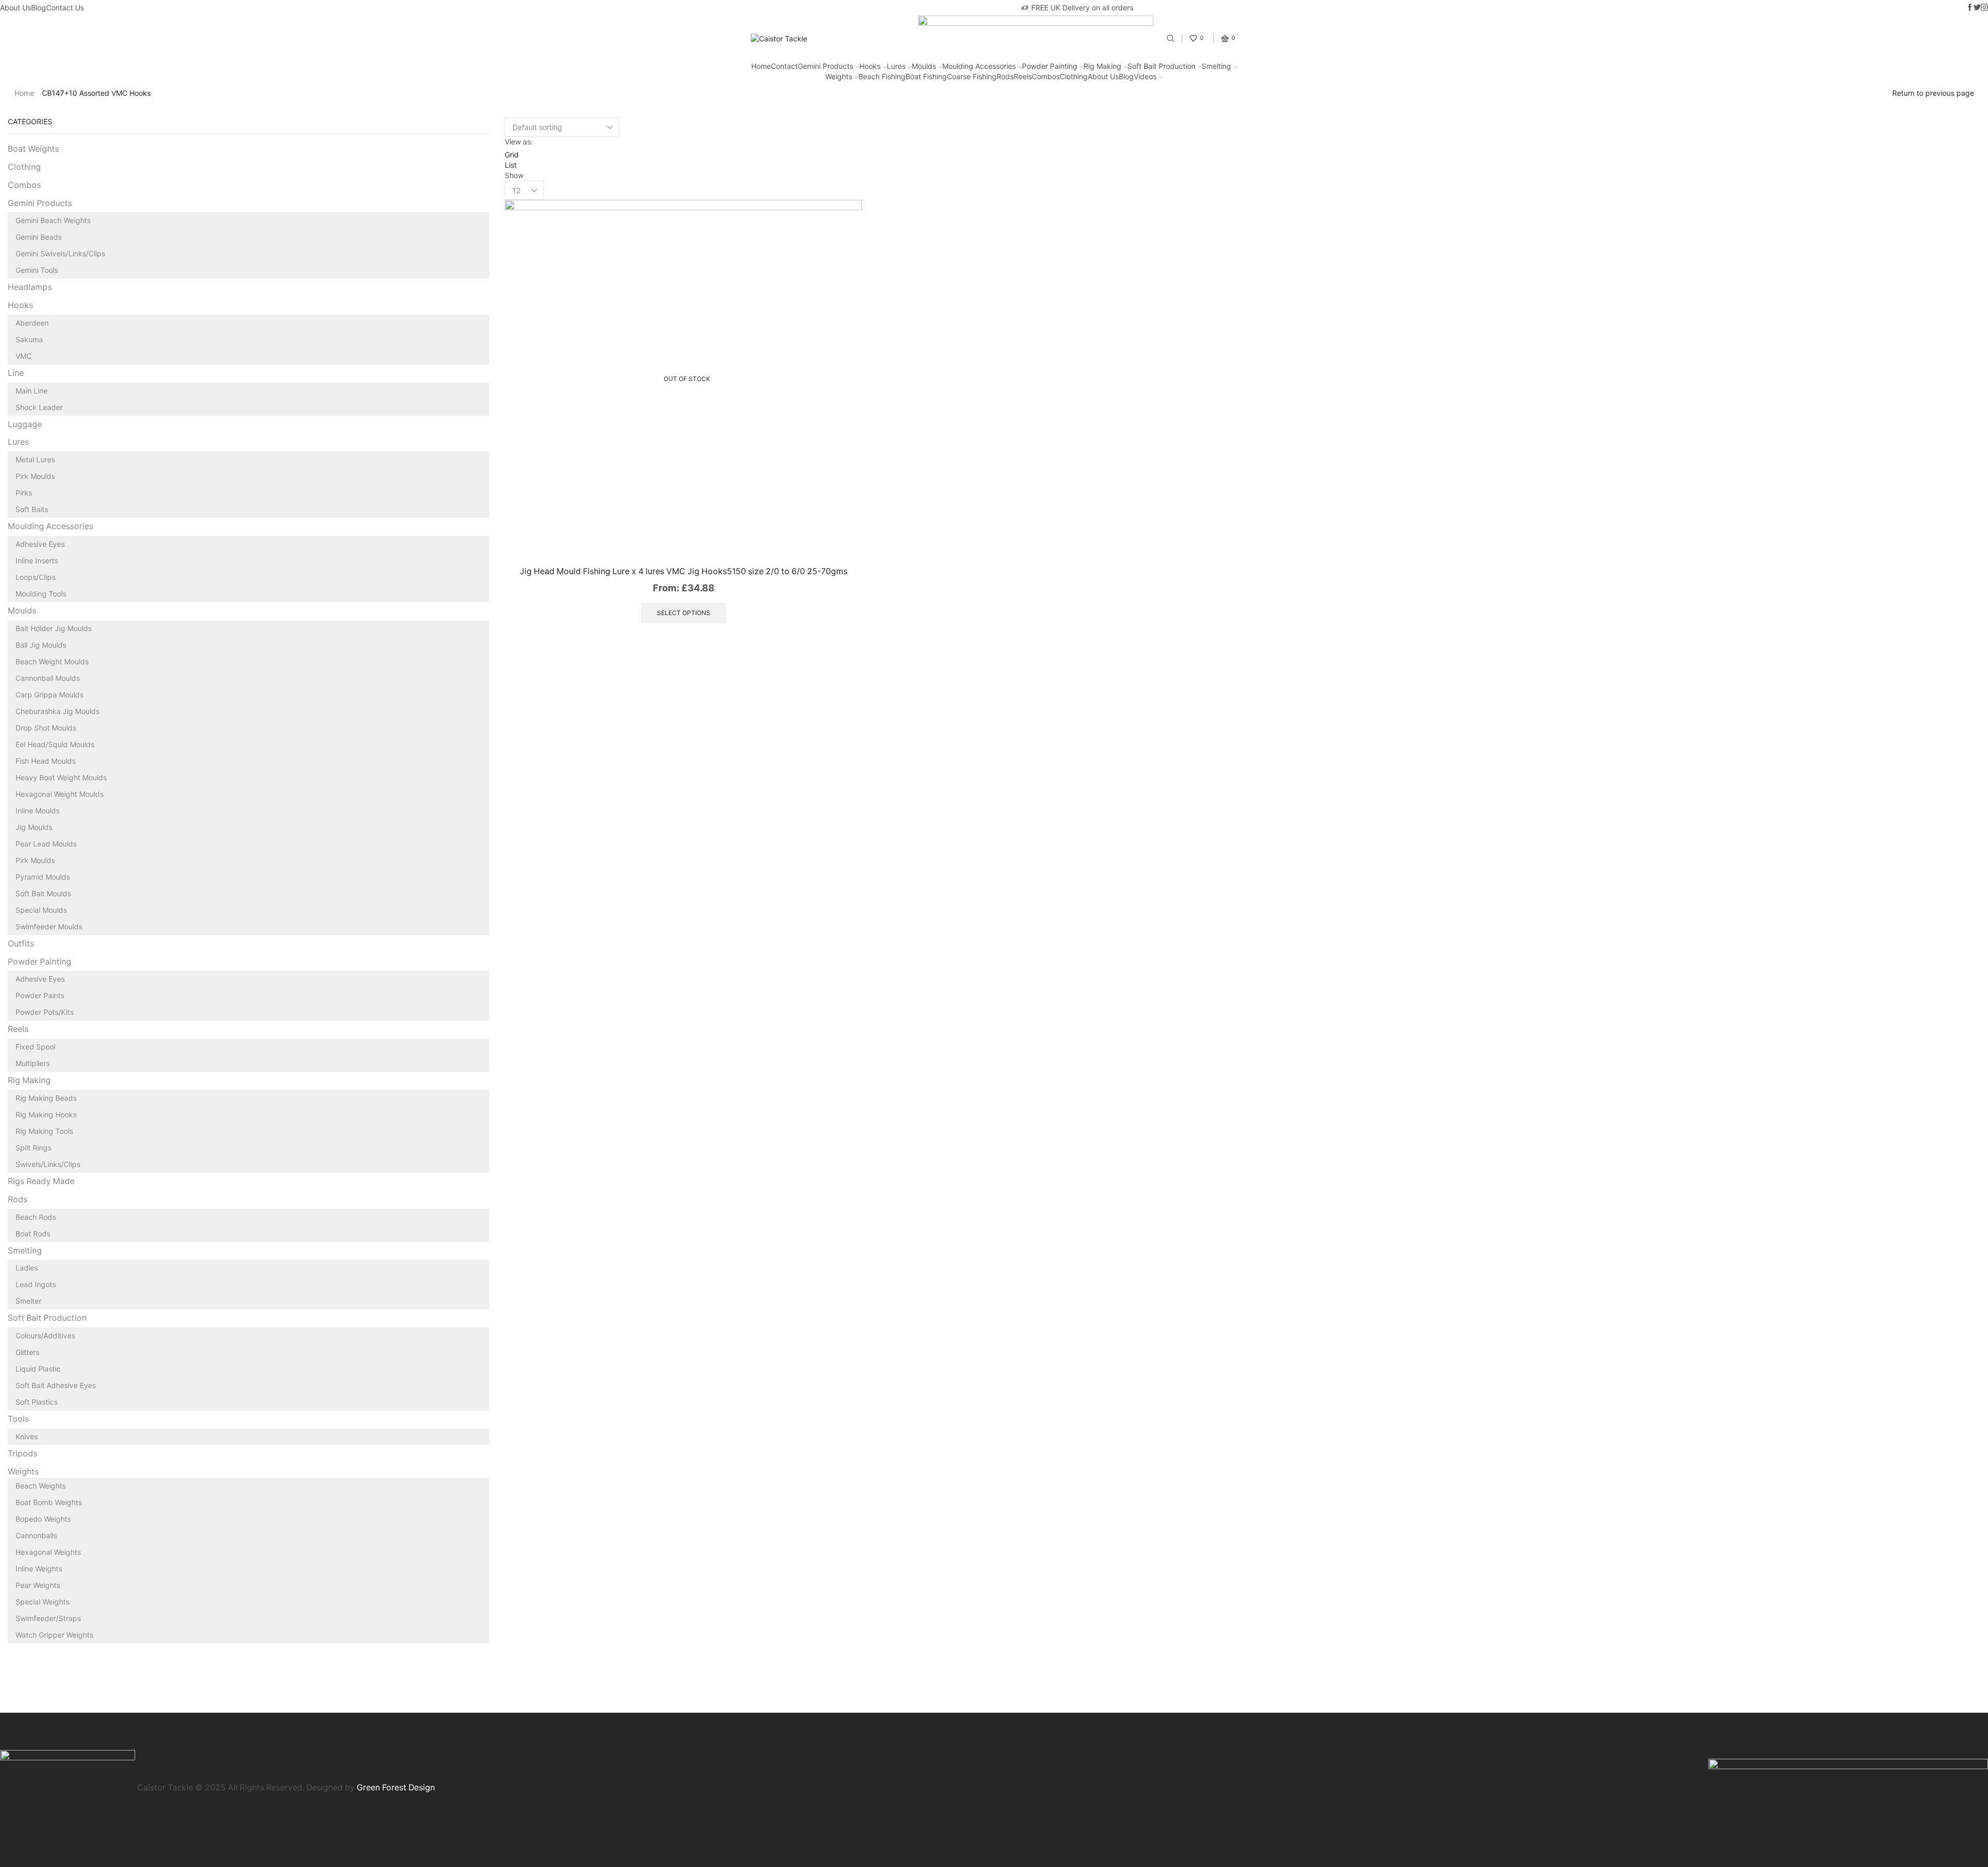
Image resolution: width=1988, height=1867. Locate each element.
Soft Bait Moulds (43, 893)
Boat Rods (33, 1234)
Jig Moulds (34, 827)
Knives (27, 1436)
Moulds (924, 66)
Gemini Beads (39, 237)
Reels (1023, 76)
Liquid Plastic (38, 1369)
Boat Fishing (926, 76)
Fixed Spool (35, 1047)
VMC (24, 356)
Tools (18, 1419)
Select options (684, 613)
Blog (39, 8)
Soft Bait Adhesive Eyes (56, 1385)
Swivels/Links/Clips (48, 1164)
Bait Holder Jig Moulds (54, 628)
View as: (519, 142)
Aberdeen (32, 323)
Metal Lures (35, 460)
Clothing (1074, 76)
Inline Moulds (38, 811)
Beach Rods (36, 1217)
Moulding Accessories (979, 66)
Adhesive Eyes (40, 544)
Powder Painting (1050, 66)
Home (761, 66)
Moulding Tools (41, 594)
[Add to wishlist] (843, 536)
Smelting (1216, 66)
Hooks (870, 66)
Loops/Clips (35, 577)
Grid (512, 155)
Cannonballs (36, 1535)
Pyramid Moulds (43, 877)
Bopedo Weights (43, 1519)
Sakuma (29, 339)
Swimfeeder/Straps (48, 1618)
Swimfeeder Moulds (49, 927)
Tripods (23, 1454)
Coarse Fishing (972, 76)
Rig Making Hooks (46, 1114)
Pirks (24, 493)
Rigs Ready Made (41, 1181)
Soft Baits (32, 509)
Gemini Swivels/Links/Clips (60, 253)
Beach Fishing (882, 76)
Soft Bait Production (1161, 66)
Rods (1005, 76)
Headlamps (30, 287)
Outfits (21, 944)
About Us (16, 8)
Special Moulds (41, 910)
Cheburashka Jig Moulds (57, 711)
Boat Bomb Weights (49, 1502)
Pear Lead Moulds (46, 844)
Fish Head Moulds (46, 761)
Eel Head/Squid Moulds (55, 744)
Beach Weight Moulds (52, 661)
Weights (839, 76)
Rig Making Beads (46, 1098)
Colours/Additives (45, 1336)
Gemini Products (825, 66)
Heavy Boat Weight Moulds (61, 777)
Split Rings (33, 1148)
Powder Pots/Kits (45, 1012)
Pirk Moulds (35, 476)
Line (16, 373)
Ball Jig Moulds (41, 645)
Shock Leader (39, 407)
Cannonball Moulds (48, 678)
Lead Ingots (36, 1284)
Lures (896, 66)
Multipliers (33, 1063)
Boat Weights (33, 149)
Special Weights (42, 1602)
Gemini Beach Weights (53, 220)
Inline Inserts (37, 560)
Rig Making (1102, 66)
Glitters (27, 1352)
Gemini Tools (37, 270)
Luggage (25, 424)
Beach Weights (41, 1486)
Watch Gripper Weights (54, 1635)
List (511, 165)
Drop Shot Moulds (46, 728)
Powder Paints (40, 995)
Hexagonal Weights (48, 1552)
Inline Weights (39, 1569)
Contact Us (65, 8)
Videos (1145, 76)
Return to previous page (1933, 93)
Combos (1046, 76)
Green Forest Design (396, 1788)
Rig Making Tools (44, 1131)
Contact (784, 66)
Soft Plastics (36, 1402)
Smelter (28, 1301)
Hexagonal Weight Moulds (60, 794)
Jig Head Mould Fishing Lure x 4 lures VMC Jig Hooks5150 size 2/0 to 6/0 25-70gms (684, 571)
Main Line (32, 391)
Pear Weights (38, 1585)
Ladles (27, 1268)
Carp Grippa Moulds (49, 695)
